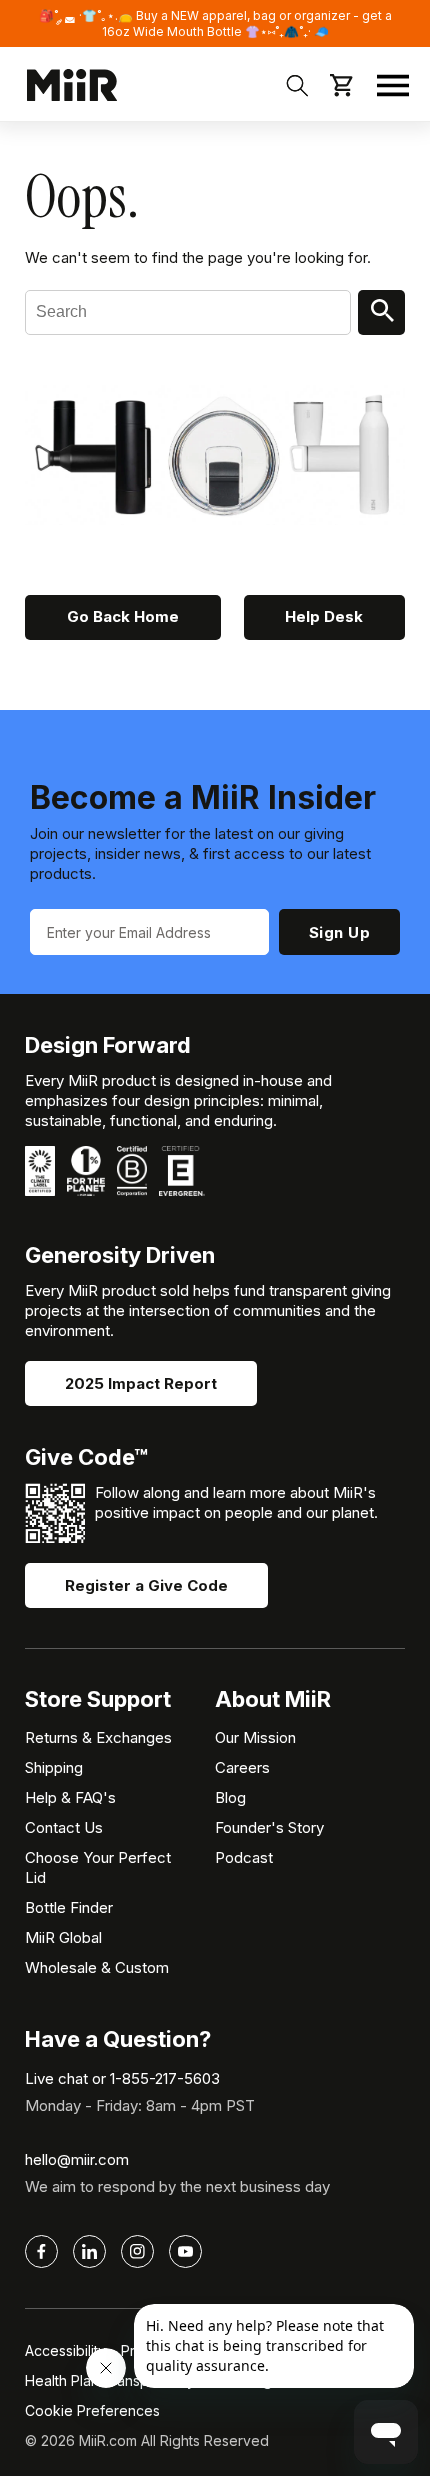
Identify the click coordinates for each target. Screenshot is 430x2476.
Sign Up (340, 932)
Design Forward (108, 1045)
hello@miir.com (77, 2159)
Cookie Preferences (92, 2410)
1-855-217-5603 (165, 2078)
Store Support (98, 1699)
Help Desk (324, 616)
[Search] (381, 312)
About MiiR (273, 1699)
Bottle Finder (69, 1907)
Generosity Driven (120, 1255)
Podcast (244, 1857)
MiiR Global (63, 1937)
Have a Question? (118, 2039)
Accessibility (65, 2350)
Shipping (54, 1767)
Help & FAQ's (70, 1797)
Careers (242, 1767)
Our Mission (255, 1737)
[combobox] (188, 312)
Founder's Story (269, 1827)
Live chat (56, 2078)
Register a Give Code (146, 1585)
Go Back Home (123, 616)
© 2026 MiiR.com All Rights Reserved (147, 2440)
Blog (230, 1797)
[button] (393, 85)
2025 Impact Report (141, 1383)
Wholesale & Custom (97, 1967)
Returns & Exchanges (98, 1737)
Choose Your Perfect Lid (98, 1867)
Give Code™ (86, 1457)
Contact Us (64, 1827)
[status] (215, 23)
